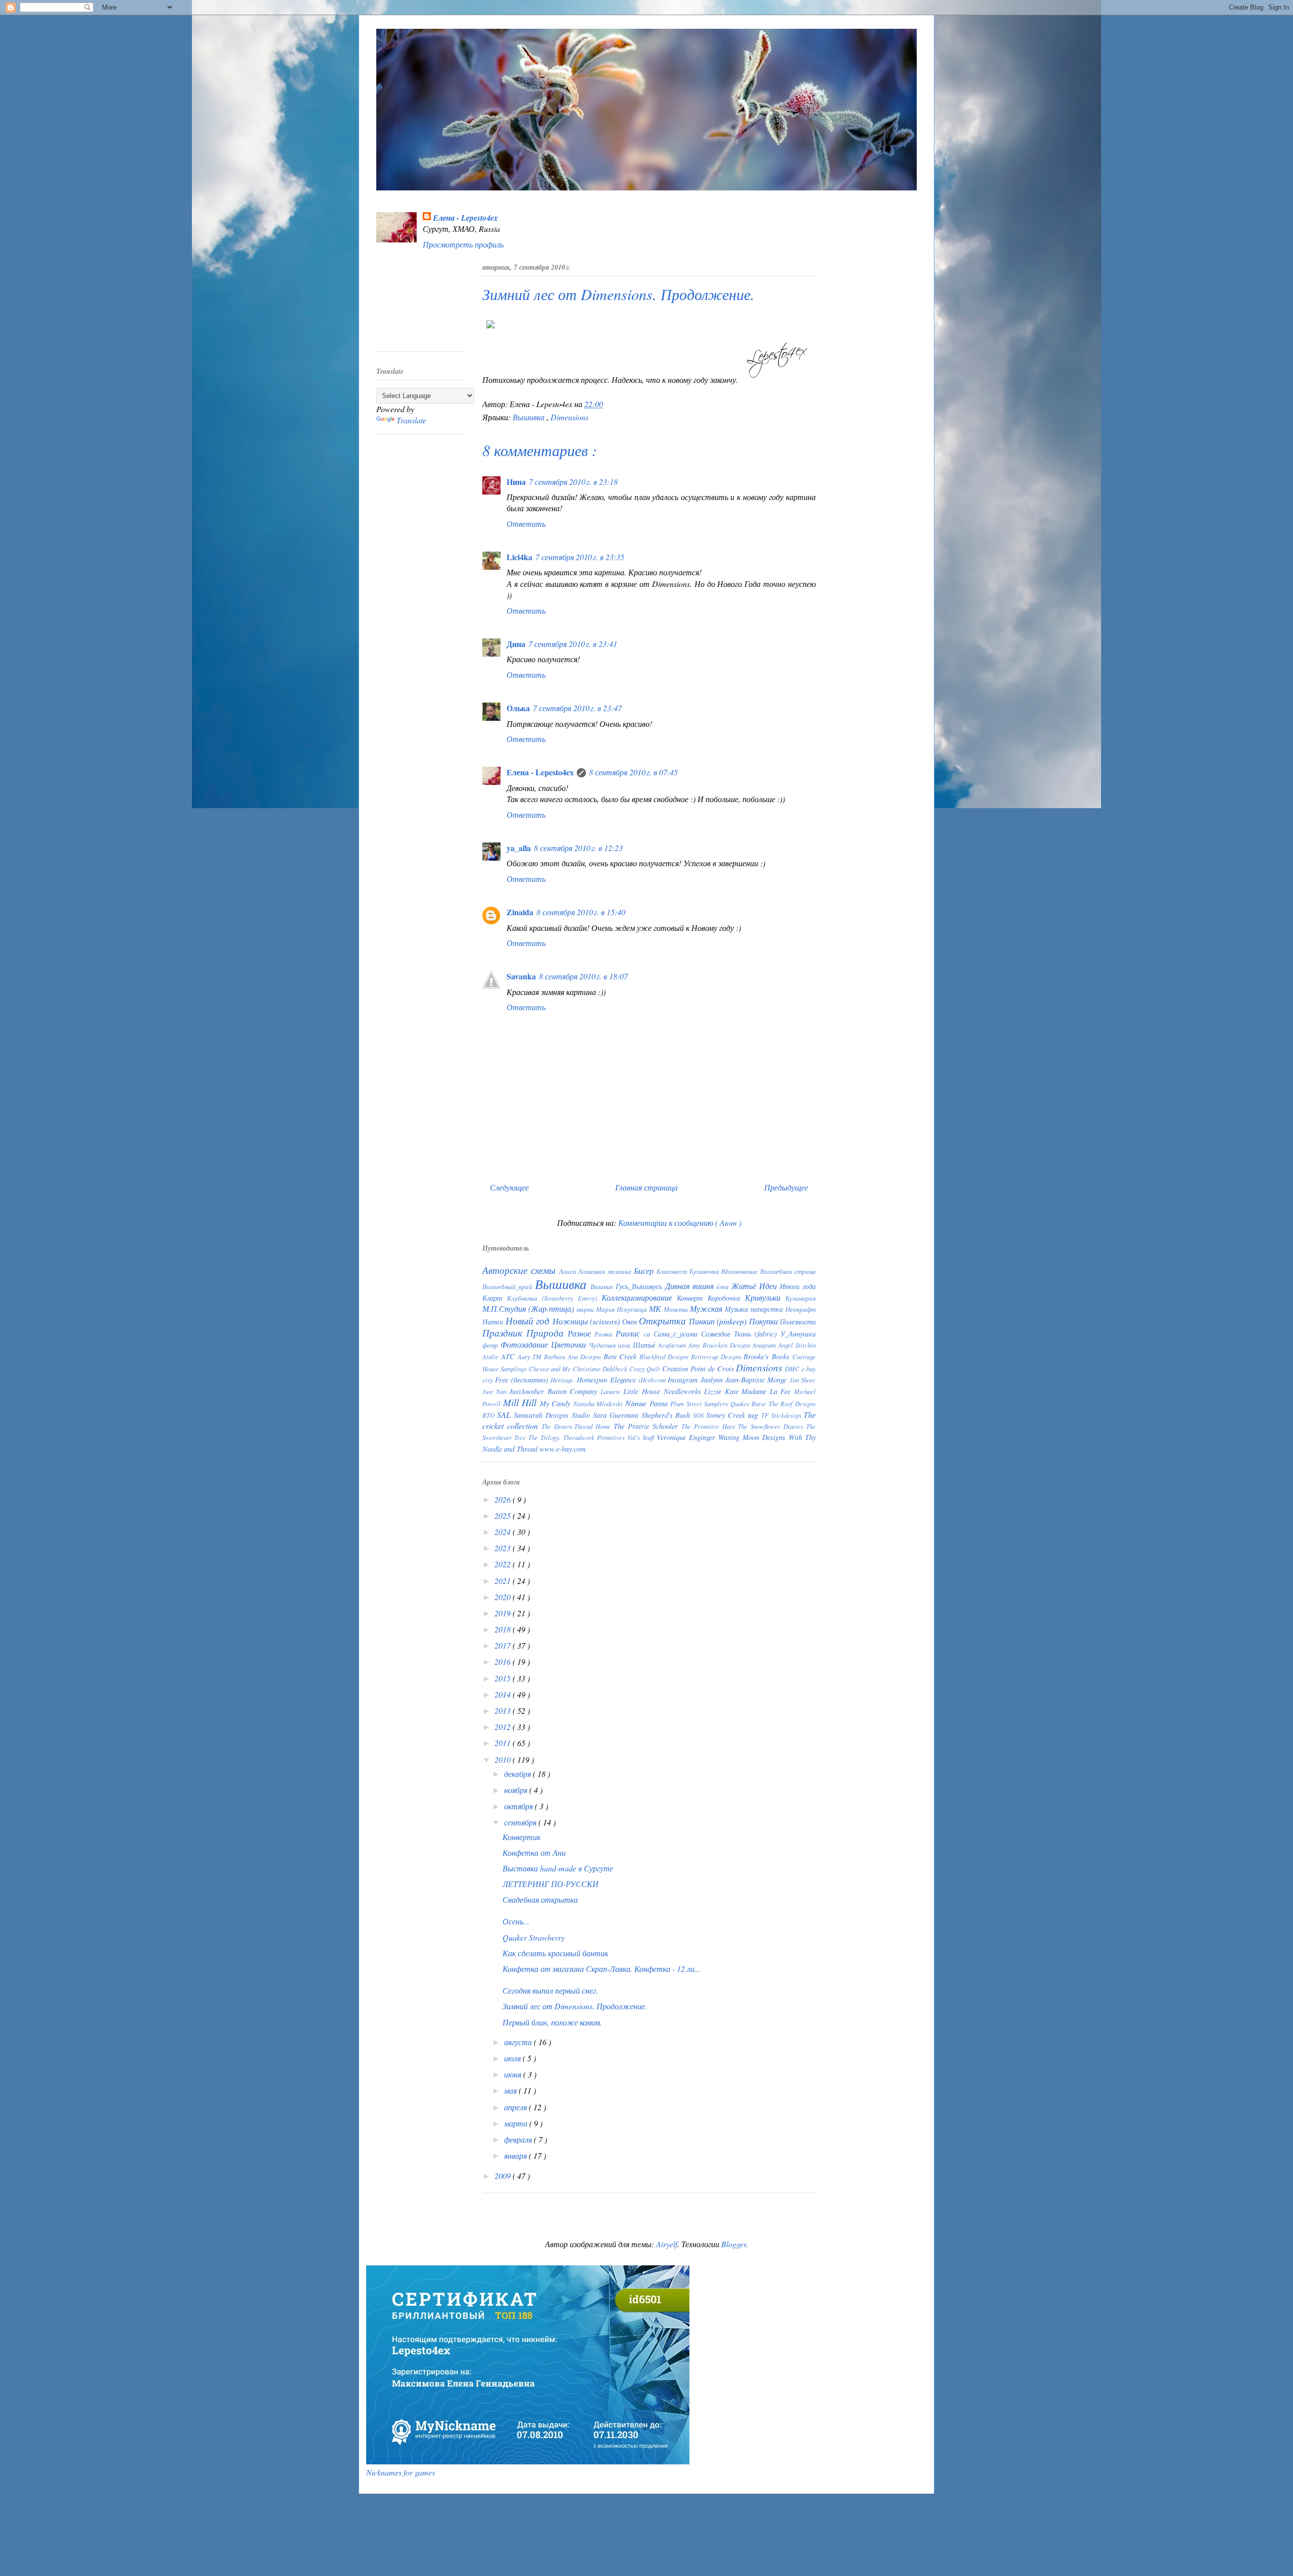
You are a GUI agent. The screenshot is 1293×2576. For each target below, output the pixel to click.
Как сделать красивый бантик (555, 1953)
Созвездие (717, 1334)
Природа (547, 1332)
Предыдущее (786, 1187)
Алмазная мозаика (606, 1271)
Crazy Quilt (646, 1369)
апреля (516, 2107)
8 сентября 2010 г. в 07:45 (633, 772)
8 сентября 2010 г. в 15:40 (581, 912)
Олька (518, 708)
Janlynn (713, 1380)
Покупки (765, 1321)
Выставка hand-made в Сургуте (558, 1868)
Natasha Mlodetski (599, 1403)
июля (513, 2058)
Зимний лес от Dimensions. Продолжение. (575, 2006)
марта (517, 2123)
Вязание (603, 1286)
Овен (631, 1322)
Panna (660, 1403)
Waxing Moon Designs (753, 1437)
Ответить (526, 524)
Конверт (692, 1298)
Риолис (630, 1333)
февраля (519, 2139)
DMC (793, 1369)
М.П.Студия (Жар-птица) (529, 1308)
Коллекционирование (639, 1297)
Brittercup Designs (717, 1356)
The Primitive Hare (710, 1426)
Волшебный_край (509, 1286)
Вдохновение (741, 1271)
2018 (504, 1629)
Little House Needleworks (664, 1391)
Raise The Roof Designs (784, 1403)
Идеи (769, 1286)
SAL (505, 1415)
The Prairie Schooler (648, 1426)
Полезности (798, 1322)
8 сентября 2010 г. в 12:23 (578, 848)
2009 (504, 2176)
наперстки (768, 1309)
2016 (504, 1662)
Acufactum (673, 1345)
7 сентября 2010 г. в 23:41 (573, 644)
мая (511, 2090)
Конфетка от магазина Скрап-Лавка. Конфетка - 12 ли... (602, 1969)
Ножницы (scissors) (587, 1321)
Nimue (637, 1403)
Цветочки (570, 1344)
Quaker (741, 1403)
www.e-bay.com (562, 1449)
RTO (490, 1415)
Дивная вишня (691, 1286)
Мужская (707, 1308)
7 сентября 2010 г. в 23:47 (577, 708)
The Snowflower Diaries (772, 1426)
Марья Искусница (623, 1309)
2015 (504, 1678)
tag (755, 1415)
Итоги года (798, 1286)
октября (519, 1806)
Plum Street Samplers (700, 1403)
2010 (504, 1760)
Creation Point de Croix (699, 1369)
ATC (509, 1356)
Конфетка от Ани (534, 1852)
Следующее (509, 1187)
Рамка (605, 1334)
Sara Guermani (617, 1415)
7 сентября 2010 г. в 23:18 (573, 482)
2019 (504, 1613)
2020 (504, 1597)
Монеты (677, 1309)
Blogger (734, 2244)
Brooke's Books (768, 1356)
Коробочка (726, 1298)
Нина (516, 482)
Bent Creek (622, 1356)
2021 (504, 1581)
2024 (504, 1532)
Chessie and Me (551, 1369)
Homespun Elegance (608, 1380)
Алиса (569, 1271)
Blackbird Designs (665, 1356)
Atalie (492, 1356)
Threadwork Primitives (595, 1437)
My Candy (557, 1403)
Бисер (645, 1271)
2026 (504, 1499)
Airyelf (667, 2244)
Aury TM (531, 1356)
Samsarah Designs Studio (553, 1415)
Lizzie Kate (723, 1391)
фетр (491, 1345)
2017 (504, 1645)
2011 (504, 1743)
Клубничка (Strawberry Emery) (554, 1298)
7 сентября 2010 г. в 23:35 (580, 557)
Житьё (745, 1286)
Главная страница (646, 1187)
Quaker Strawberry (534, 1937)
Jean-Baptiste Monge (757, 1380)
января (516, 2156)
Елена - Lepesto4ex (465, 218)
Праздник (504, 1332)
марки (586, 1309)
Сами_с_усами (677, 1334)
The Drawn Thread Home (578, 1426)
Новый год (529, 1320)
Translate (411, 420)
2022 (504, 1564)
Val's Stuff (642, 1437)
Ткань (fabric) (757, 1334)
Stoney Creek (727, 1415)
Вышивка (530, 417)
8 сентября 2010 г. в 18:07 (583, 976)
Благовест (673, 1271)
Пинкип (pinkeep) (719, 1321)
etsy (489, 1380)
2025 (504, 1516)
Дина (516, 644)
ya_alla (519, 848)
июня (514, 2074)
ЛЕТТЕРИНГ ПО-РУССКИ (551, 1884)
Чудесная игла (611, 1345)
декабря (518, 1774)
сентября (521, 1822)
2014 (504, 1694)
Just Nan (496, 1391)
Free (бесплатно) (523, 1380)
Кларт (495, 1298)
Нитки (494, 1322)
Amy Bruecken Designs (721, 1345)
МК (656, 1308)
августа (519, 2042)
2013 (504, 1711)
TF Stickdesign (782, 1415)
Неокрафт (801, 1309)
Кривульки (765, 1297)
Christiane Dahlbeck (601, 1369)
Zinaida (520, 912)
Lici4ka (519, 557)
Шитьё (645, 1345)
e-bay (809, 1369)
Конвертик (521, 1837)
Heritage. (564, 1380)
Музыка (738, 1309)
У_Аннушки (798, 1334)
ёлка (724, 1286)
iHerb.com (653, 1380)
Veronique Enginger (687, 1437)
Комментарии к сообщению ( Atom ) (680, 1223)
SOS (700, 1415)
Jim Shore (803, 1380)
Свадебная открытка (540, 1899)
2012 (504, 1727)
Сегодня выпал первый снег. (550, 1990)
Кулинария (801, 1298)
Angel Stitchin (797, 1345)
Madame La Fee (768, 1391)
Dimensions (569, 417)
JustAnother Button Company (555, 1391)
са (649, 1334)
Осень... (516, 1921)
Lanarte (612, 1391)
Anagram (765, 1345)
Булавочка (706, 1271)
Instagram (684, 1380)
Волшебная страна (788, 1271)
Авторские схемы (521, 1270)
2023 (504, 1548)
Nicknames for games (401, 2472)
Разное (581, 1333)
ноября (517, 1790)
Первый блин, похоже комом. (552, 2022)
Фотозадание (526, 1344)
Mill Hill (521, 1402)
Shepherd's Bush (667, 1415)
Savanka (521, 976)
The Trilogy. (546, 1437)
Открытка (664, 1320)
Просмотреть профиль (463, 244)
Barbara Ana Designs (574, 1356)
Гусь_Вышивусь (640, 1286)
